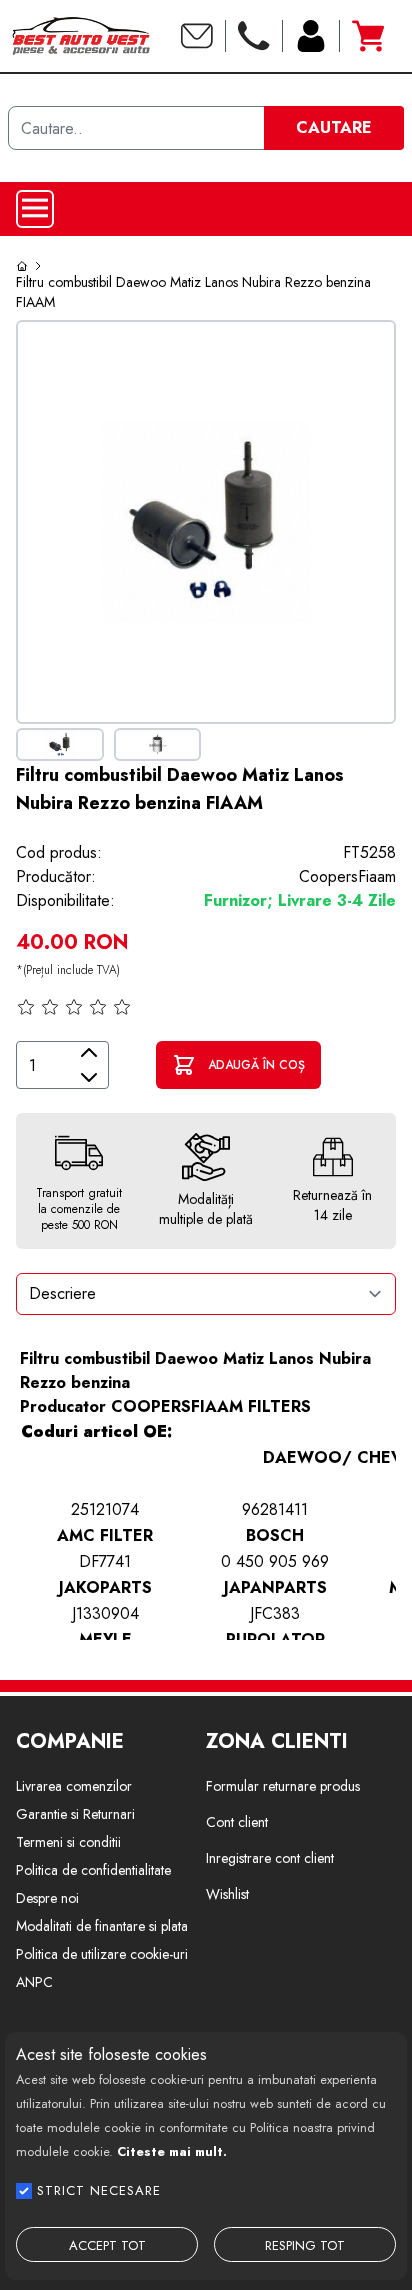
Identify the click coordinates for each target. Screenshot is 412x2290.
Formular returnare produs (283, 1786)
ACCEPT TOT (107, 2245)
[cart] (368, 36)
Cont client (237, 1822)
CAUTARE (334, 127)
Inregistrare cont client (270, 1858)
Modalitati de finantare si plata (102, 1926)
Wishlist (227, 1894)
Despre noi (47, 1898)
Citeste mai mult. (172, 2151)
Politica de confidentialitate (93, 1870)
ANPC (34, 1982)
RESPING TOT (305, 2245)
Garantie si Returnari (75, 1814)
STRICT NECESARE (99, 2190)
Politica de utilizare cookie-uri (102, 1954)
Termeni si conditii (68, 1842)
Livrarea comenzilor (74, 1786)
